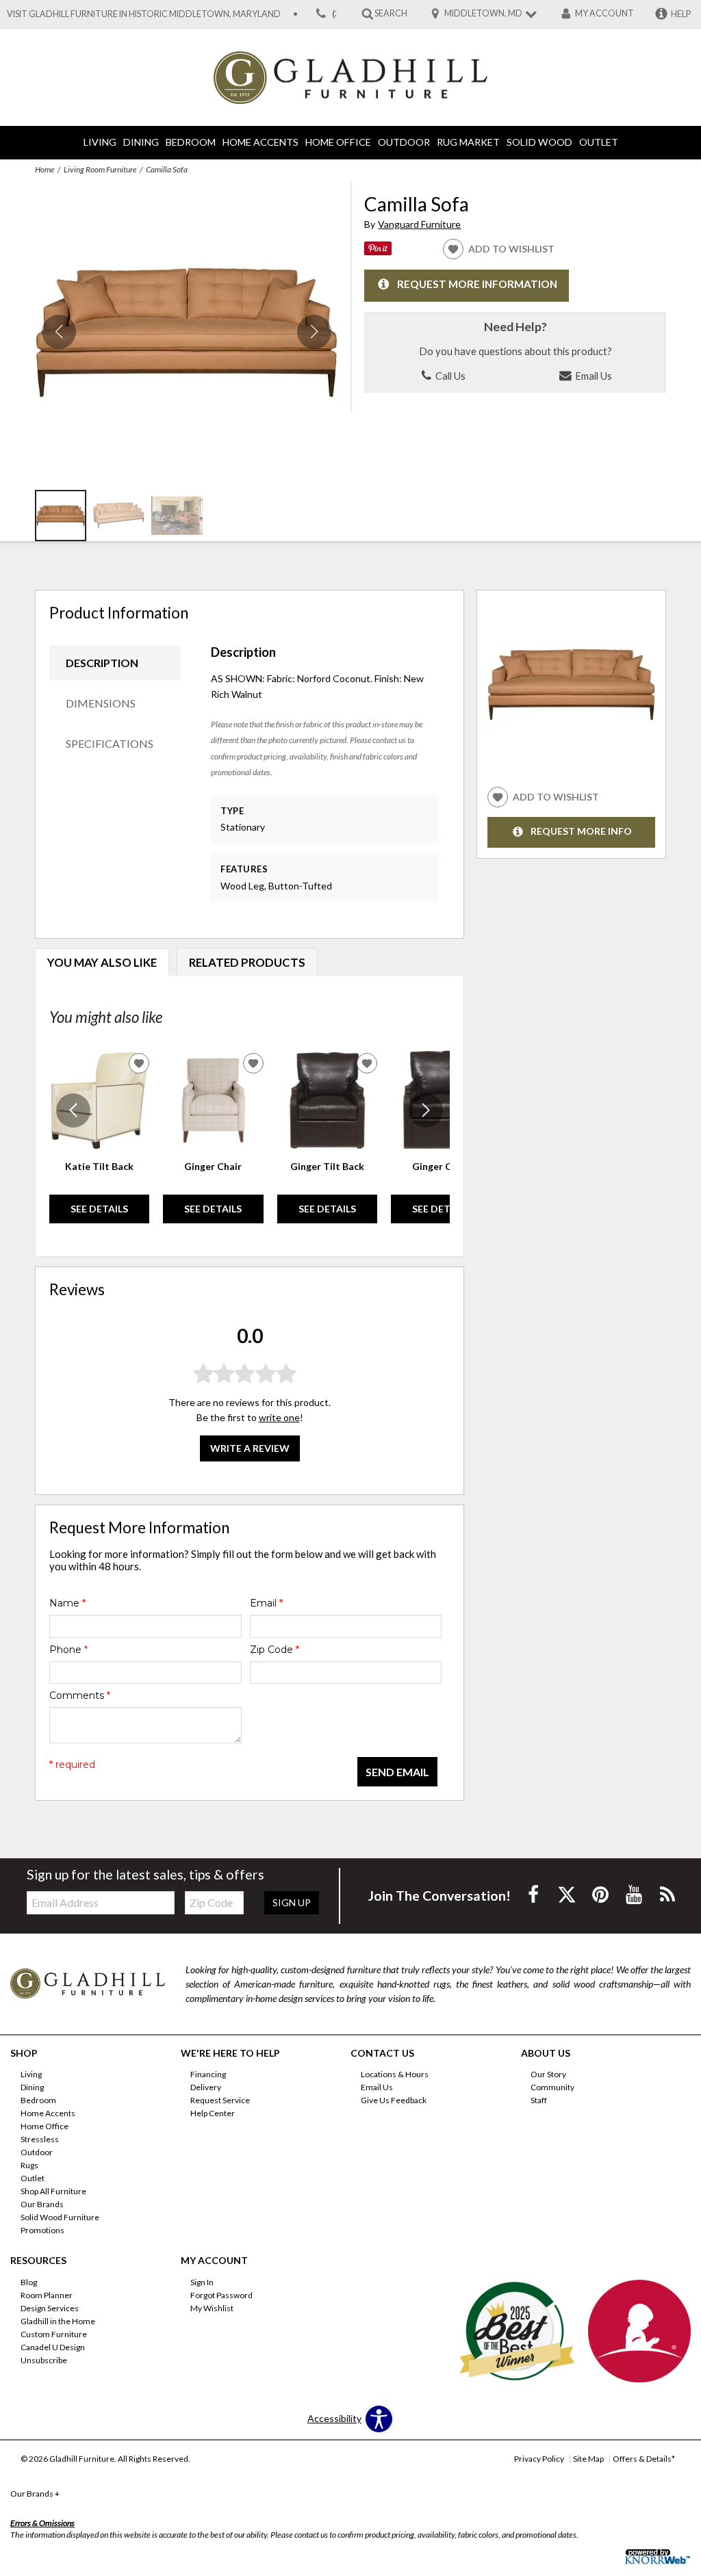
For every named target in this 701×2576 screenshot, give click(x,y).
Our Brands (42, 2204)
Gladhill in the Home (58, 2321)
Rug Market (468, 142)
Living (100, 142)
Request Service (220, 2100)
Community (552, 2087)
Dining (141, 142)
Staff (539, 2100)
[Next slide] (426, 1110)
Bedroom (191, 142)
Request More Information (477, 285)
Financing (208, 2074)
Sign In (202, 2282)
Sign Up (292, 1902)
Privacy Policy (539, 2459)
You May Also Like (102, 962)
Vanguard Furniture (419, 224)
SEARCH (391, 13)
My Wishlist (212, 2308)
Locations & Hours (395, 2074)
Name (67, 1603)
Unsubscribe (44, 2359)
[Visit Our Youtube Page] (635, 1894)
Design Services (50, 2308)
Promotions (42, 2230)
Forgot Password (221, 2295)
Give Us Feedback (394, 2100)
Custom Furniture (54, 2334)
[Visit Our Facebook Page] (534, 1894)
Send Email (397, 1772)
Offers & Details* (644, 2459)
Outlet (599, 142)
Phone (68, 1650)
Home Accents (260, 142)
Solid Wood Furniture (60, 2217)
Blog (29, 2282)
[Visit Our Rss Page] (667, 1894)
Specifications (110, 743)
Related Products (247, 962)
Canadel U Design (53, 2346)
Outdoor (404, 142)
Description (102, 663)
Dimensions (101, 703)
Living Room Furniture (100, 169)
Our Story (548, 2074)
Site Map (588, 2459)
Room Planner (47, 2295)
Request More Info (581, 832)
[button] (314, 332)
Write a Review (250, 1448)
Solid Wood (539, 142)
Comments (80, 1695)
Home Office (338, 142)
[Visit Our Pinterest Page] (601, 1894)
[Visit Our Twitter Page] (568, 1894)
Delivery (206, 2087)
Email (266, 1603)
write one (279, 1417)
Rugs (29, 2165)
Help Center (213, 2113)
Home (44, 169)
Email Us (592, 376)
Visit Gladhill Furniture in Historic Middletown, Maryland (144, 14)
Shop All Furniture (53, 2191)
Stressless (40, 2139)
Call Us (449, 376)
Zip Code (275, 1650)
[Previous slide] (73, 1110)
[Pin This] (378, 251)
